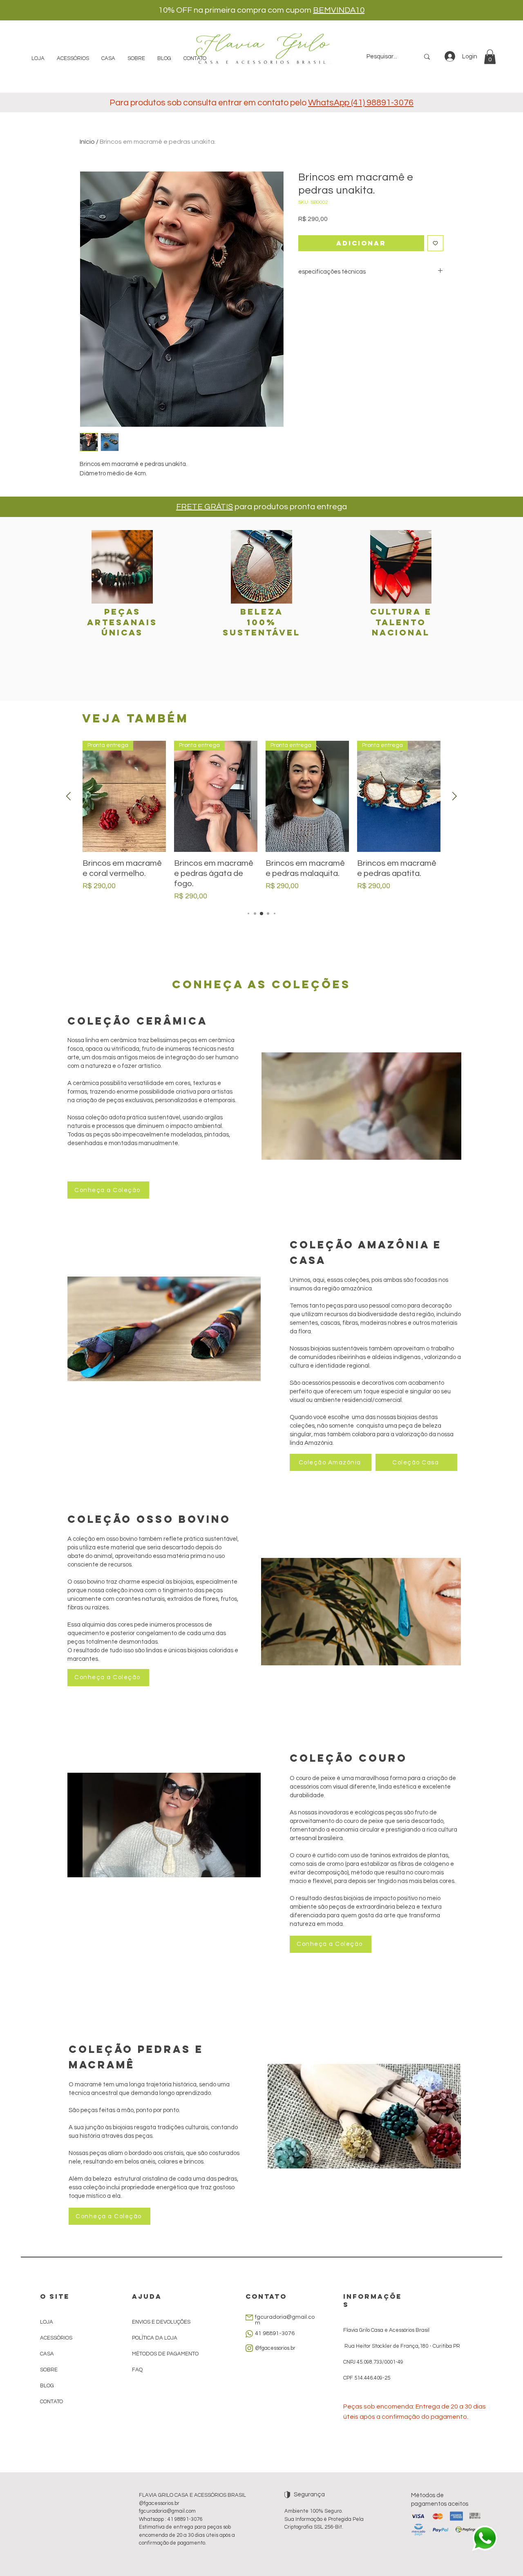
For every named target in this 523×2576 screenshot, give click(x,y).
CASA (47, 2354)
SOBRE (49, 2370)
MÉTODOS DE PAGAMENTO (165, 2354)
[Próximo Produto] (455, 796)
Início (87, 142)
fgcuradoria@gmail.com (167, 2511)
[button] (490, 57)
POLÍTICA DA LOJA (155, 2338)
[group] (261, 821)
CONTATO (51, 2402)
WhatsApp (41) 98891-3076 (361, 103)
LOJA (47, 2322)
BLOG (47, 2386)
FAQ (137, 2370)
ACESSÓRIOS (56, 2338)
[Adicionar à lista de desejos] (435, 243)
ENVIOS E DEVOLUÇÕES (161, 2322)
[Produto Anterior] (68, 796)
